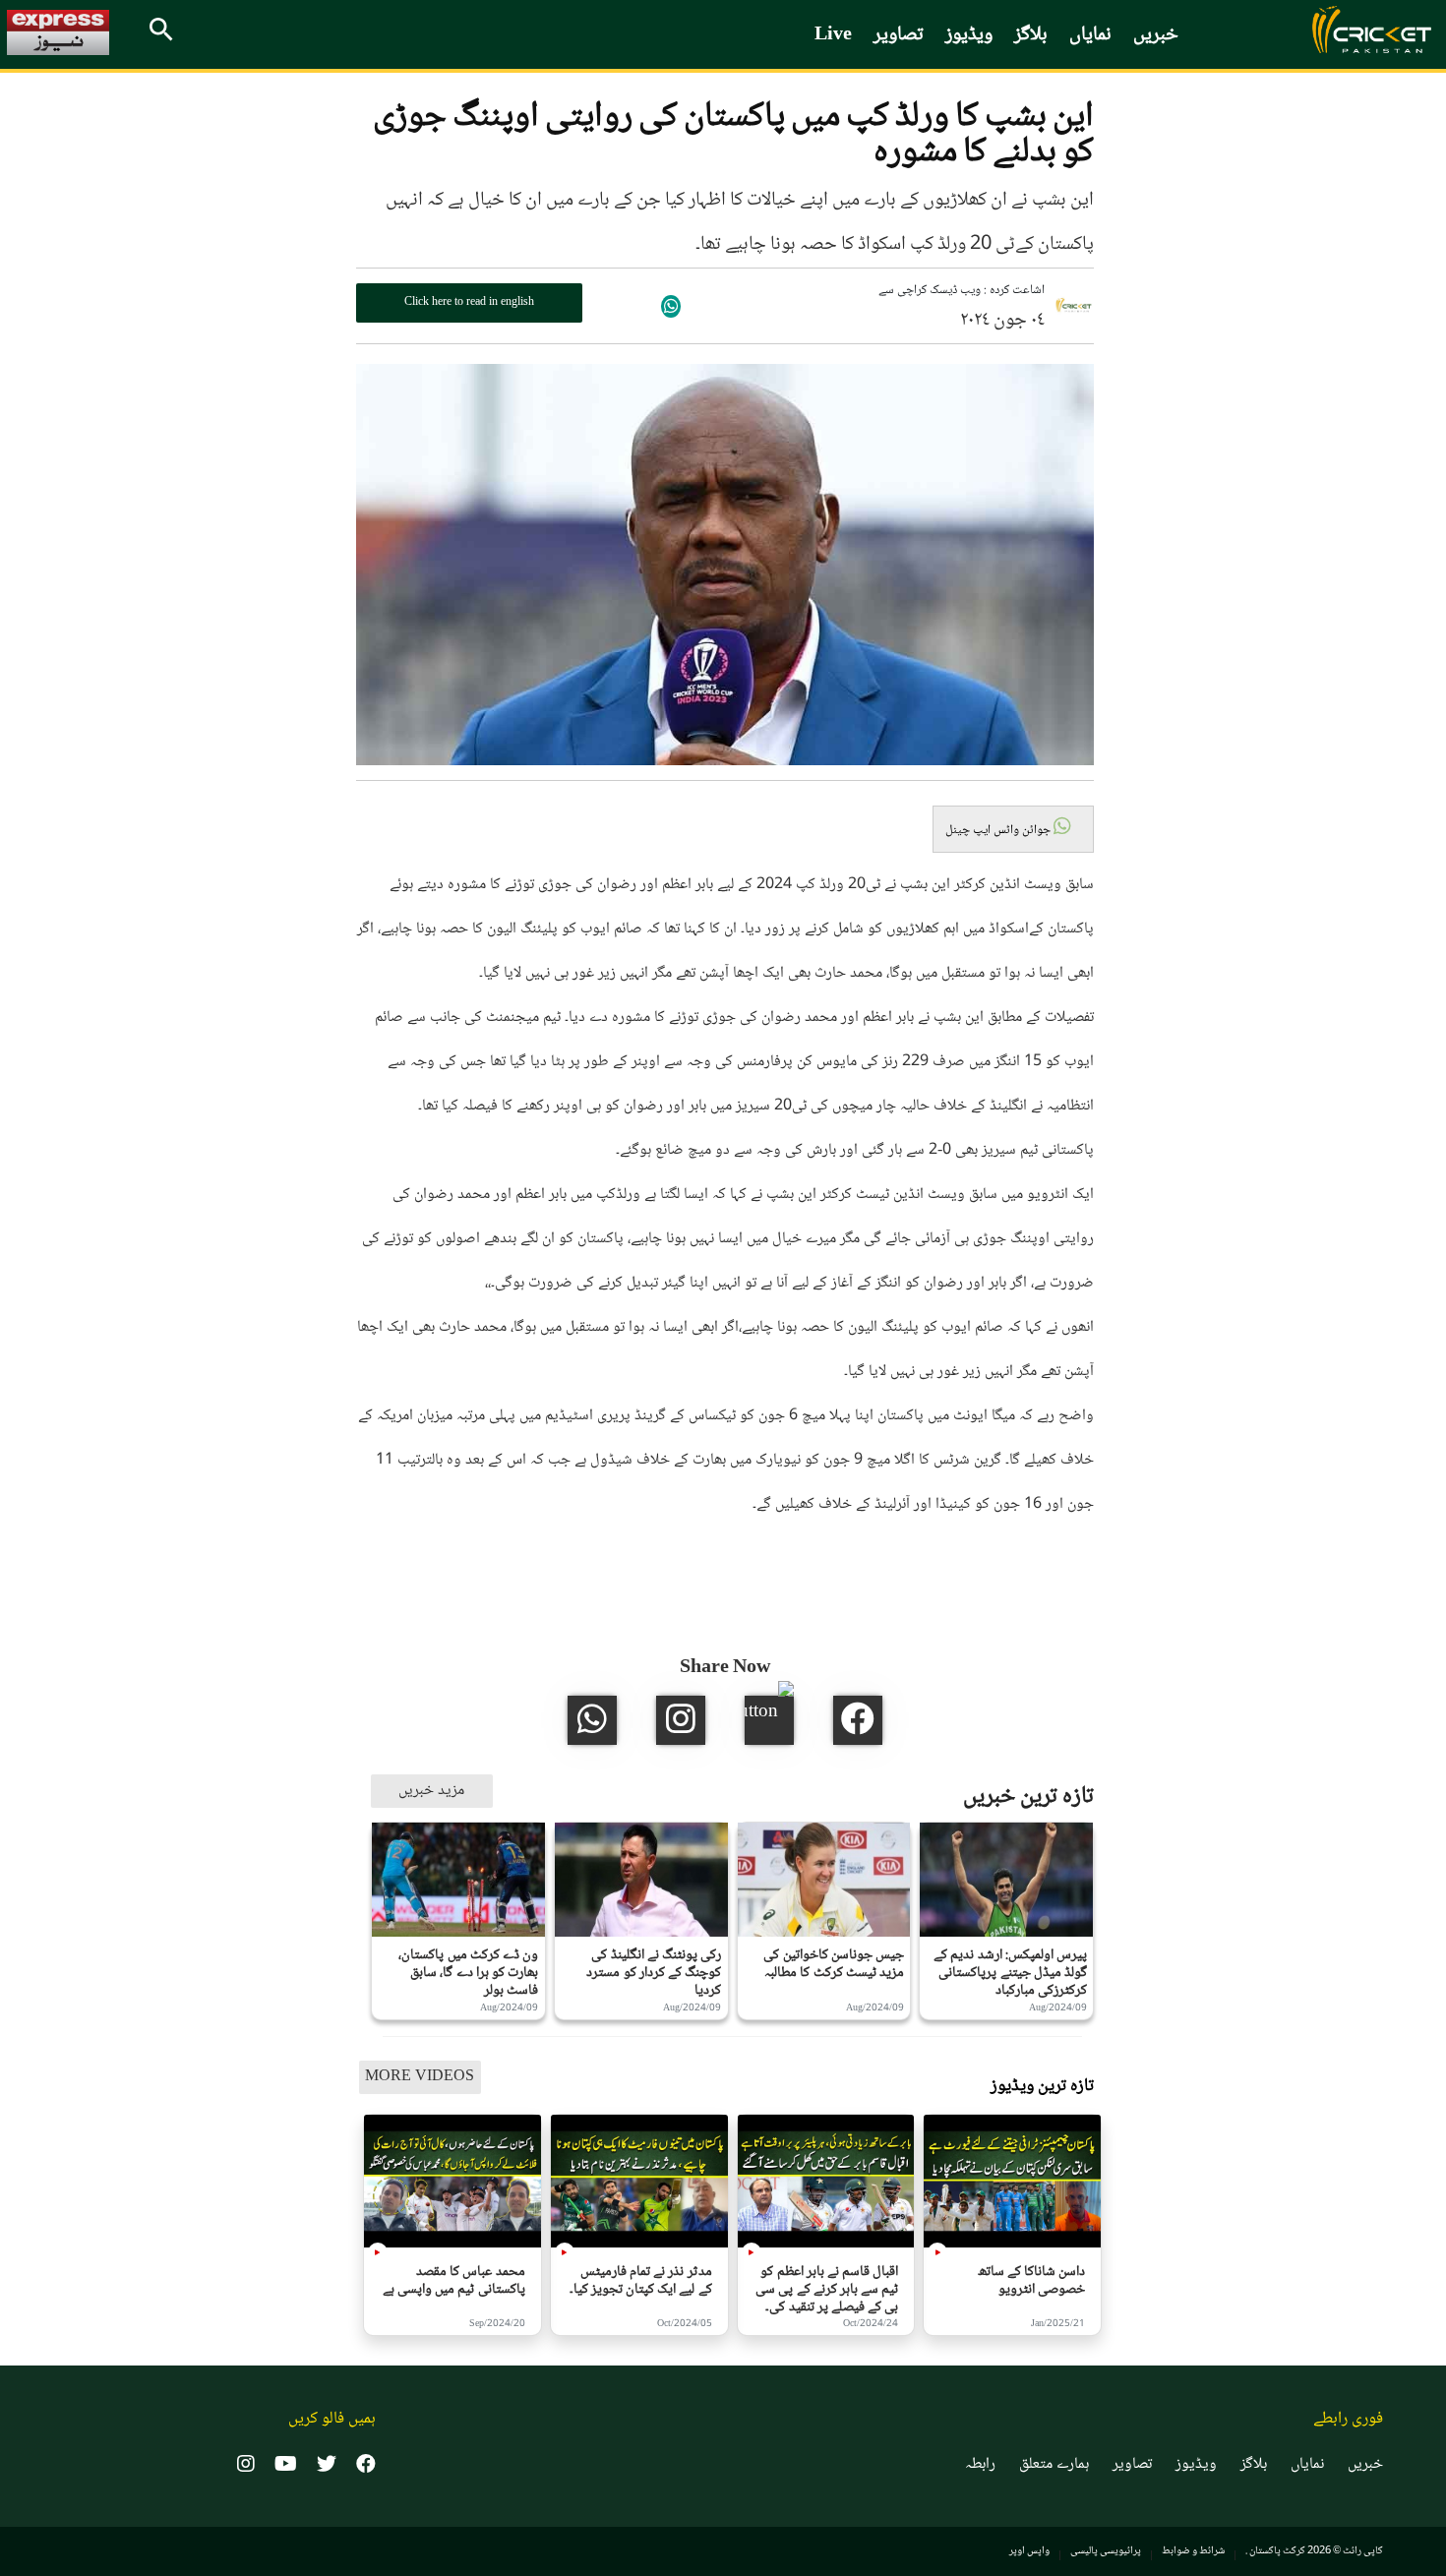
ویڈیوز (969, 35)
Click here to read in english (469, 302)
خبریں (1156, 35)
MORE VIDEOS (420, 2077)
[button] (1013, 829)
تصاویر (899, 35)
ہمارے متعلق (1054, 2465)
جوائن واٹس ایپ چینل (999, 830)
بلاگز (1031, 35)
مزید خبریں (431, 1791)
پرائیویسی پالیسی (1106, 2551)
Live (833, 35)
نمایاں (1090, 35)
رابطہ (980, 2465)
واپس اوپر (1029, 2551)
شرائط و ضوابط (1193, 2551)
